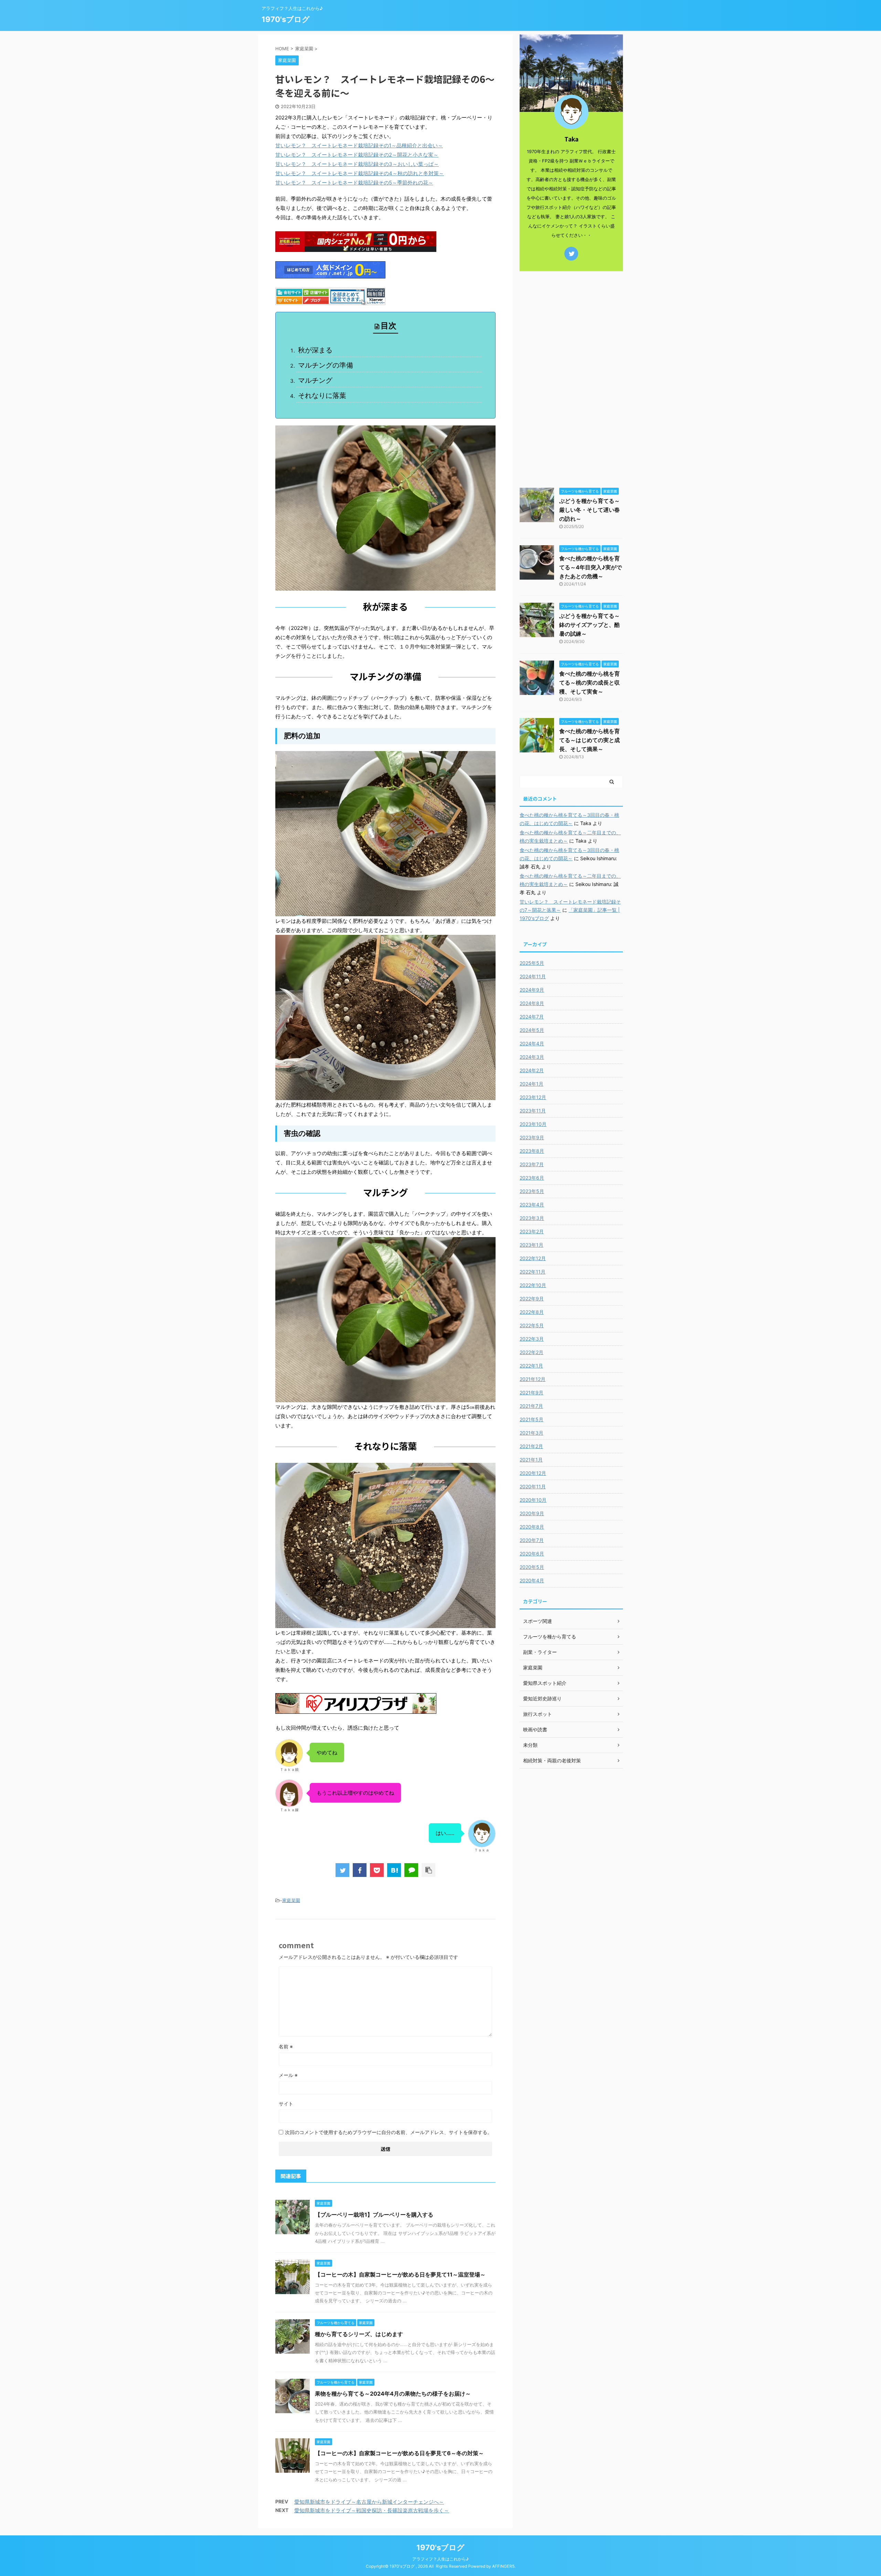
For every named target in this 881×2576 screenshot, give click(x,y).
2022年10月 (533, 1285)
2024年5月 (532, 1030)
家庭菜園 (291, 1900)
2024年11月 (533, 976)
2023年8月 (532, 1151)
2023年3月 (532, 1218)
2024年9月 (532, 990)
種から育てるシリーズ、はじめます (359, 2334)
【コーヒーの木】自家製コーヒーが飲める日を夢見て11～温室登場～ (400, 2274)
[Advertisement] (571, 378)
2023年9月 (532, 1137)
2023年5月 (532, 1191)
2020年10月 (533, 1500)
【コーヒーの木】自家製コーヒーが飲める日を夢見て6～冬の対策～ (399, 2453)
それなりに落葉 (322, 395)
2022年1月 (531, 1366)
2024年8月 (532, 1003)
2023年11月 (533, 1111)
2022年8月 (532, 1312)
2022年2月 (532, 1352)
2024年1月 (532, 1084)
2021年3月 (532, 1433)
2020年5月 (532, 1567)
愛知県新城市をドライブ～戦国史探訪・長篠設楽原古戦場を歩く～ (372, 2510)
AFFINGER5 (503, 2566)
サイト (286, 2104)
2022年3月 (532, 1339)
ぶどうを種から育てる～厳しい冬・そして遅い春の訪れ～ (590, 510)
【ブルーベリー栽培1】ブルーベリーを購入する (374, 2215)
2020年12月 (533, 1473)
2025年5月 (532, 963)
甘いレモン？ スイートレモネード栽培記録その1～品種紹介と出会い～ (359, 145)
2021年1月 (531, 1460)
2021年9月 (532, 1392)
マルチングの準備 (326, 365)
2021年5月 (532, 1419)
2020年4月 (532, 1580)
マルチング (315, 380)
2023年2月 (532, 1231)
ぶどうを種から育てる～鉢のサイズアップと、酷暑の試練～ (590, 625)
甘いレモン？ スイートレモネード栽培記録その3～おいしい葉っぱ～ (357, 164)
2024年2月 (532, 1070)
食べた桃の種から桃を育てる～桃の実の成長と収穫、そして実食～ (590, 683)
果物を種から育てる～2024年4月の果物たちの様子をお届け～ (393, 2394)
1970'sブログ (286, 19)
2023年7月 (532, 1164)
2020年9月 (532, 1513)
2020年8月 (532, 1527)
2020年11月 (533, 1486)
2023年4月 (532, 1205)
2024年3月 (532, 1057)
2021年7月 (531, 1406)
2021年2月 (531, 1446)
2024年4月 (532, 1043)
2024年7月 (532, 1017)
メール (288, 2075)
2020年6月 (532, 1554)
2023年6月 (532, 1178)
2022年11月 (533, 1272)
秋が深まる (315, 350)
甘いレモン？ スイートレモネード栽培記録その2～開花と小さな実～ (357, 155)
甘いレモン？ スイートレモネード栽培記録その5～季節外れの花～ (354, 183)
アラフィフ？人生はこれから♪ (440, 2559)
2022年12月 (533, 1258)
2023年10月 (533, 1124)
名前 (286, 2046)
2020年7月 (532, 1540)
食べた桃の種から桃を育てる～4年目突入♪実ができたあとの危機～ (591, 567)
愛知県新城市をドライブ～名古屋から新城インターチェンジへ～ (369, 2502)
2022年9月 (532, 1298)
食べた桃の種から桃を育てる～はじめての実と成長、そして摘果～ (590, 740)
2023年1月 (532, 1245)
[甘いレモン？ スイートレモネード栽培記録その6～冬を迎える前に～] (394, 1870)
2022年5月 (532, 1325)
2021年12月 (533, 1379)
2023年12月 (533, 1097)
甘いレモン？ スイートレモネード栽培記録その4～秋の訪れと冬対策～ (360, 173)
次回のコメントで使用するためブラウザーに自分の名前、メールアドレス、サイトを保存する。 (389, 2132)
